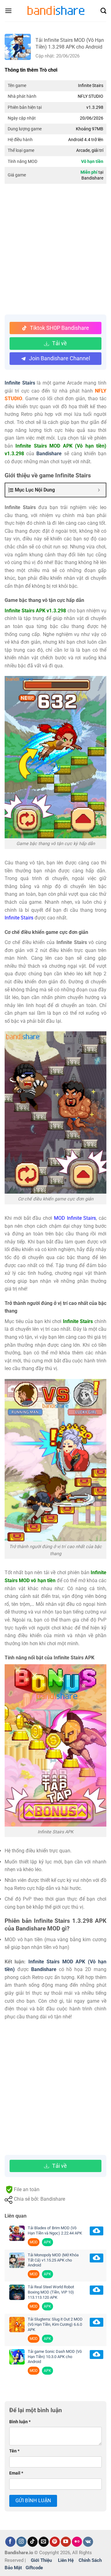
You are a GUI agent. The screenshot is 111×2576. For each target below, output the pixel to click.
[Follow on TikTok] (33, 2542)
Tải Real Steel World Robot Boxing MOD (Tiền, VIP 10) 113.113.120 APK (51, 2292)
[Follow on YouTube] (66, 2542)
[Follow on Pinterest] (55, 2542)
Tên (14, 2451)
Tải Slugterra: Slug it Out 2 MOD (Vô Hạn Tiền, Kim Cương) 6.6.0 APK (55, 2324)
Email (16, 2473)
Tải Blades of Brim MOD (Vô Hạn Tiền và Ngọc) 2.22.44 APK (55, 2230)
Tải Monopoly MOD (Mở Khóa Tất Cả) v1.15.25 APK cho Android (53, 2260)
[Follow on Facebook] (10, 2542)
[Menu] (8, 11)
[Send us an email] (44, 2542)
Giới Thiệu (41, 2560)
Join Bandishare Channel (60, 358)
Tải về (60, 343)
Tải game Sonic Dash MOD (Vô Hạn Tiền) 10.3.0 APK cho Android (55, 2357)
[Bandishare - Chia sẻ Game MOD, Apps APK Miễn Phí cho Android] (55, 11)
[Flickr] (77, 2542)
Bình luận (20, 2422)
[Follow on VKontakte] (88, 2542)
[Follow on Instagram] (21, 2542)
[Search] (103, 11)
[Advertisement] (55, 250)
